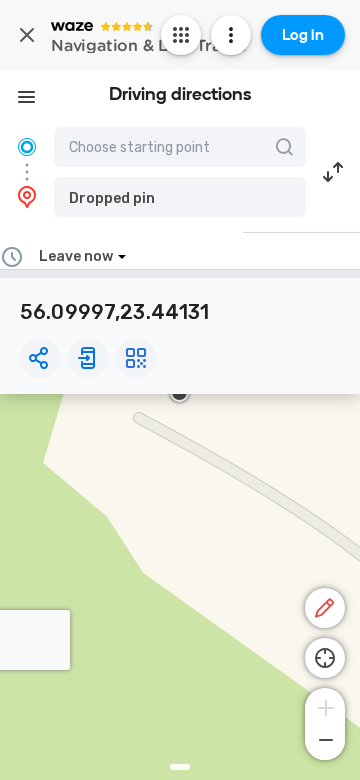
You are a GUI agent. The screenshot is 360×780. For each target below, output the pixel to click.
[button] (180, 197)
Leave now (76, 256)
